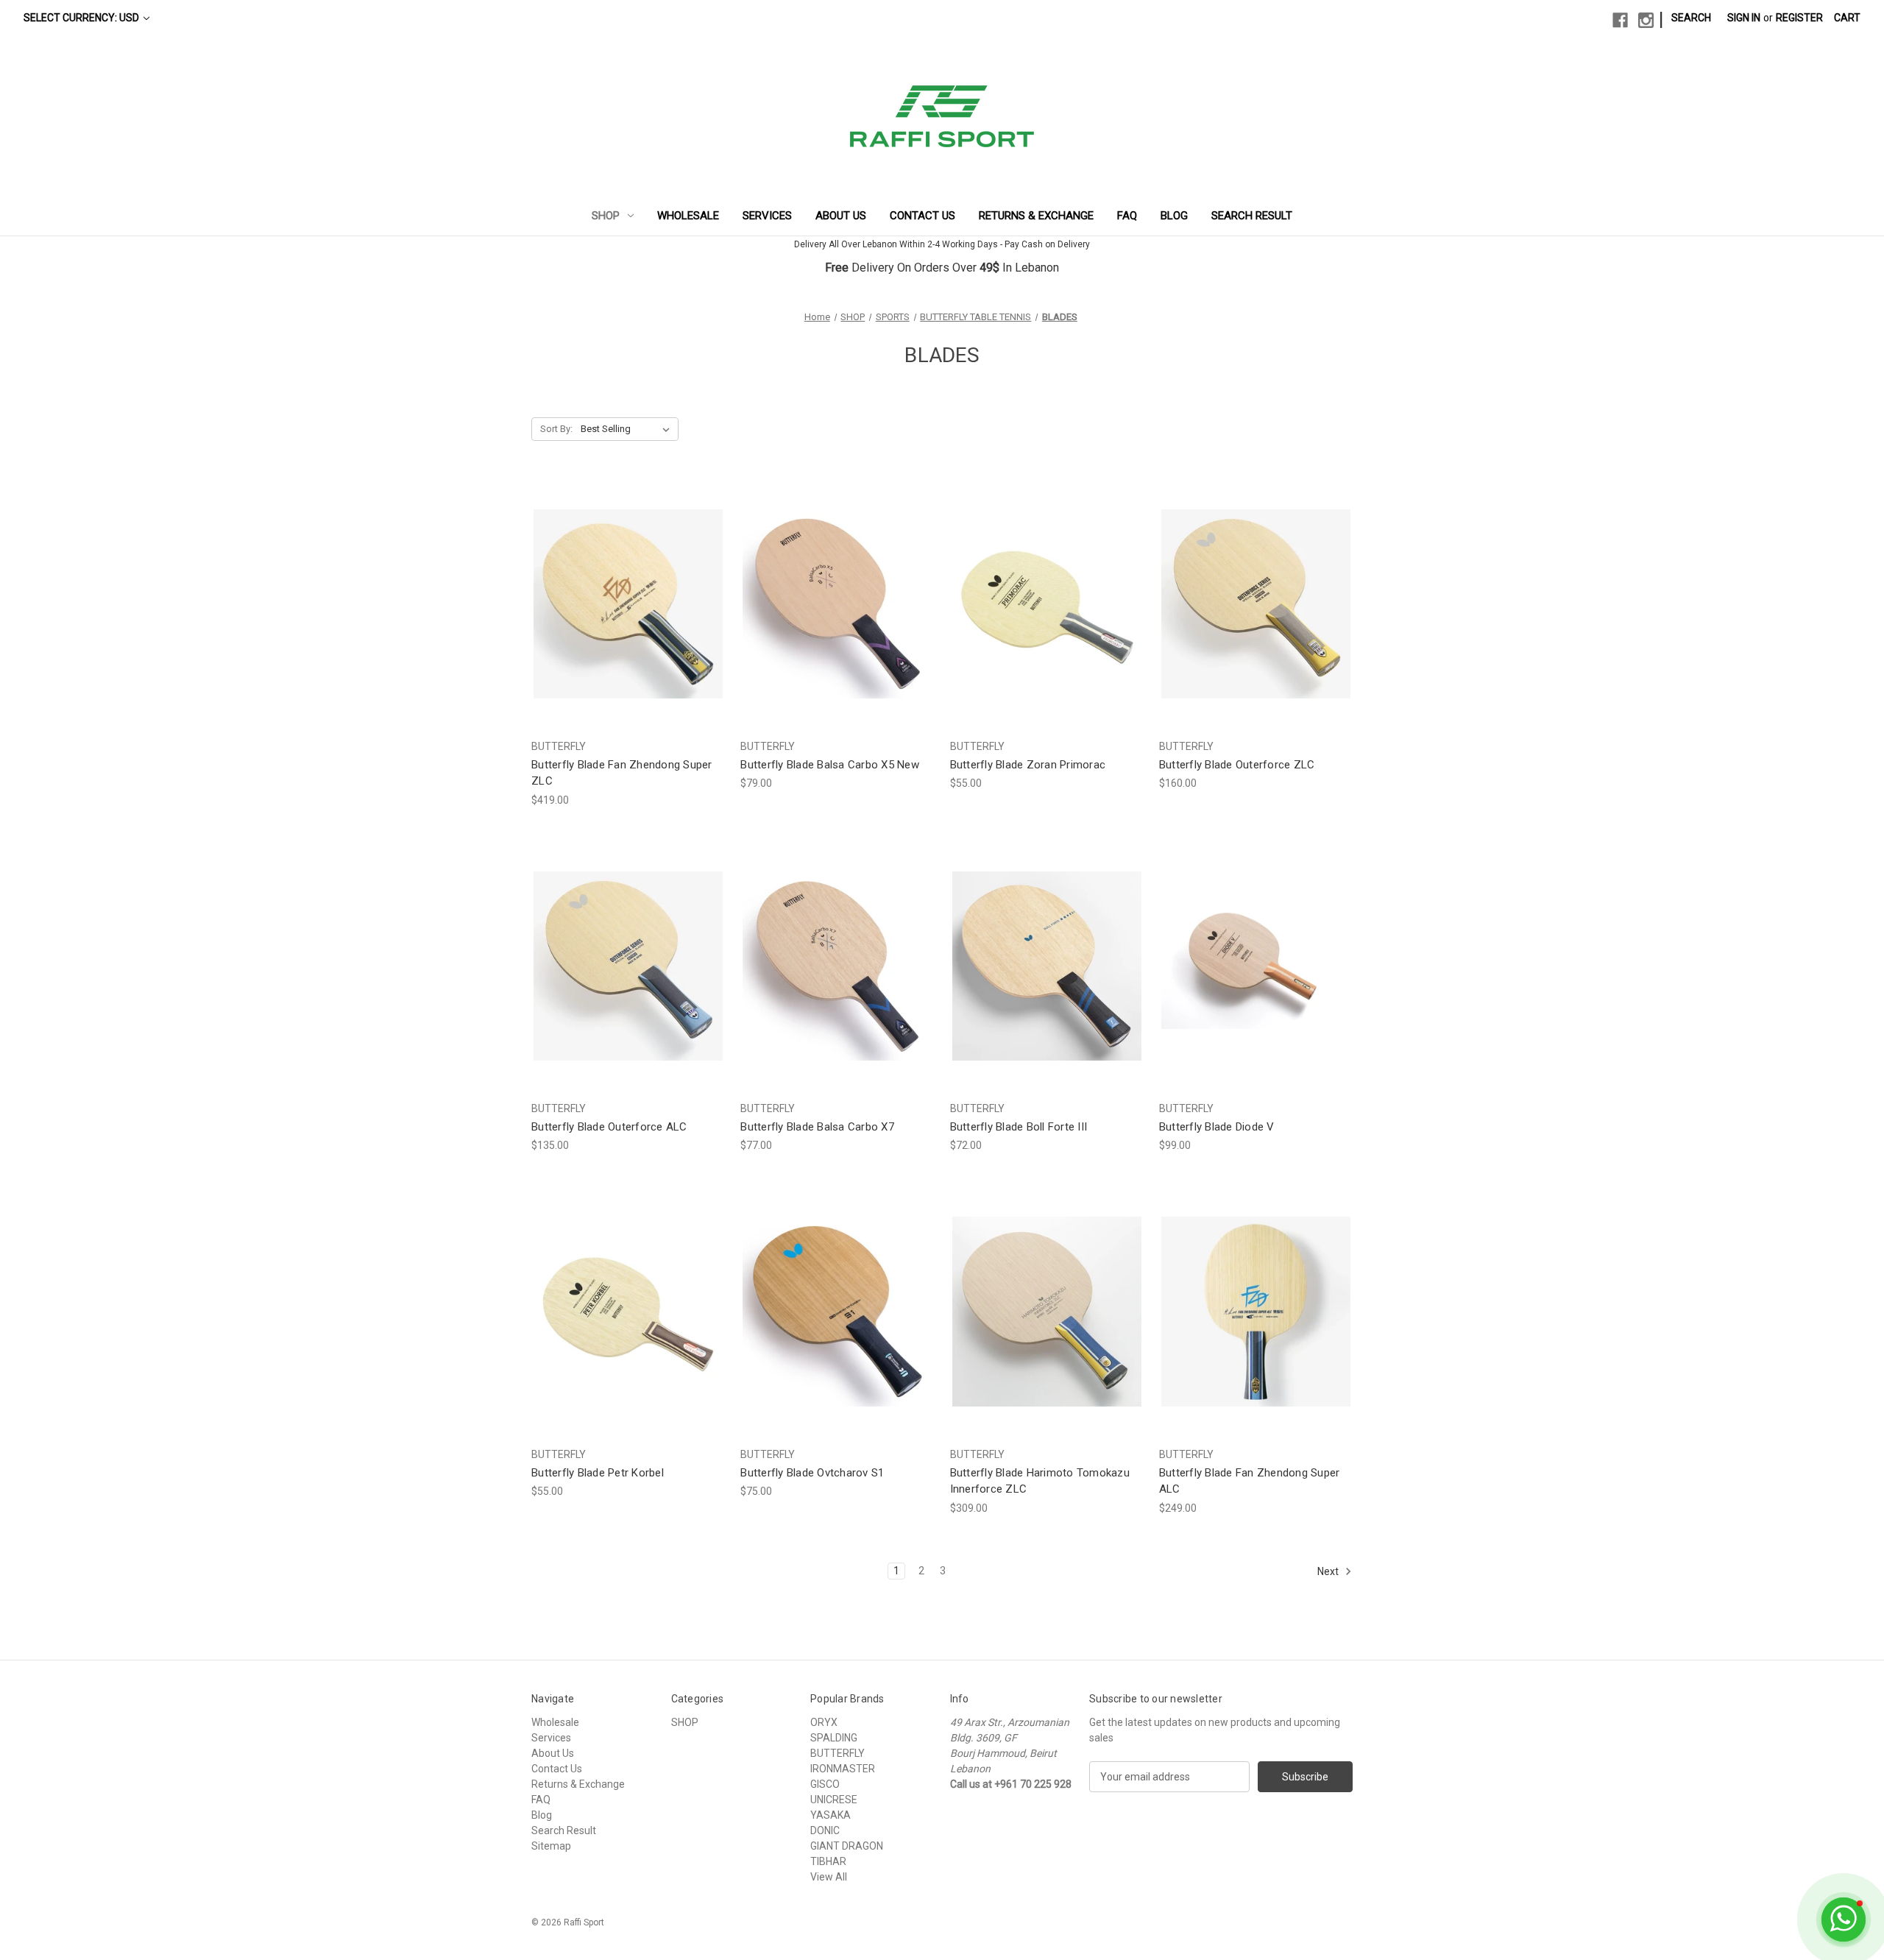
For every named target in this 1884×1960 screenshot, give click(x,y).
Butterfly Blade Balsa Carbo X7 (817, 1127)
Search (1691, 18)
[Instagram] (1646, 20)
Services (767, 216)
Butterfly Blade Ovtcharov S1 (812, 1473)
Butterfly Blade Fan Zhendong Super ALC (1250, 1481)
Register (1799, 18)
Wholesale (688, 216)
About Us (841, 216)
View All (829, 1877)
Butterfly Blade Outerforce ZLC (1237, 765)
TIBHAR (828, 1861)
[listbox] (628, 429)
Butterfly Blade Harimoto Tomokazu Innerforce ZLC (1040, 1481)
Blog (1174, 216)
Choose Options (628, 616)
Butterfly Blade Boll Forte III (1019, 1127)
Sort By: (556, 429)
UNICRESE (834, 1800)
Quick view (617, 591)
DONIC (825, 1830)
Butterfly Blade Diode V (1217, 1127)
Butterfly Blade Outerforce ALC (609, 1127)
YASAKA (831, 1815)
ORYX (824, 1722)
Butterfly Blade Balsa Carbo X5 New (830, 765)
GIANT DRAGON (847, 1846)
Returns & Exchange (1036, 216)
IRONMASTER (843, 1769)
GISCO (825, 1784)
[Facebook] (1620, 20)
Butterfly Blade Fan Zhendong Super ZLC (622, 773)
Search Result (1252, 216)
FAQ (1127, 216)
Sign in (1744, 18)
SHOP (606, 216)
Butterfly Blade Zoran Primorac (1028, 765)
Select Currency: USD (82, 18)
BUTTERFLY (837, 1753)
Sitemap (551, 1846)
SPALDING (834, 1738)
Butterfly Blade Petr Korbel (598, 1473)
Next (1329, 1571)
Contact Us (922, 216)
